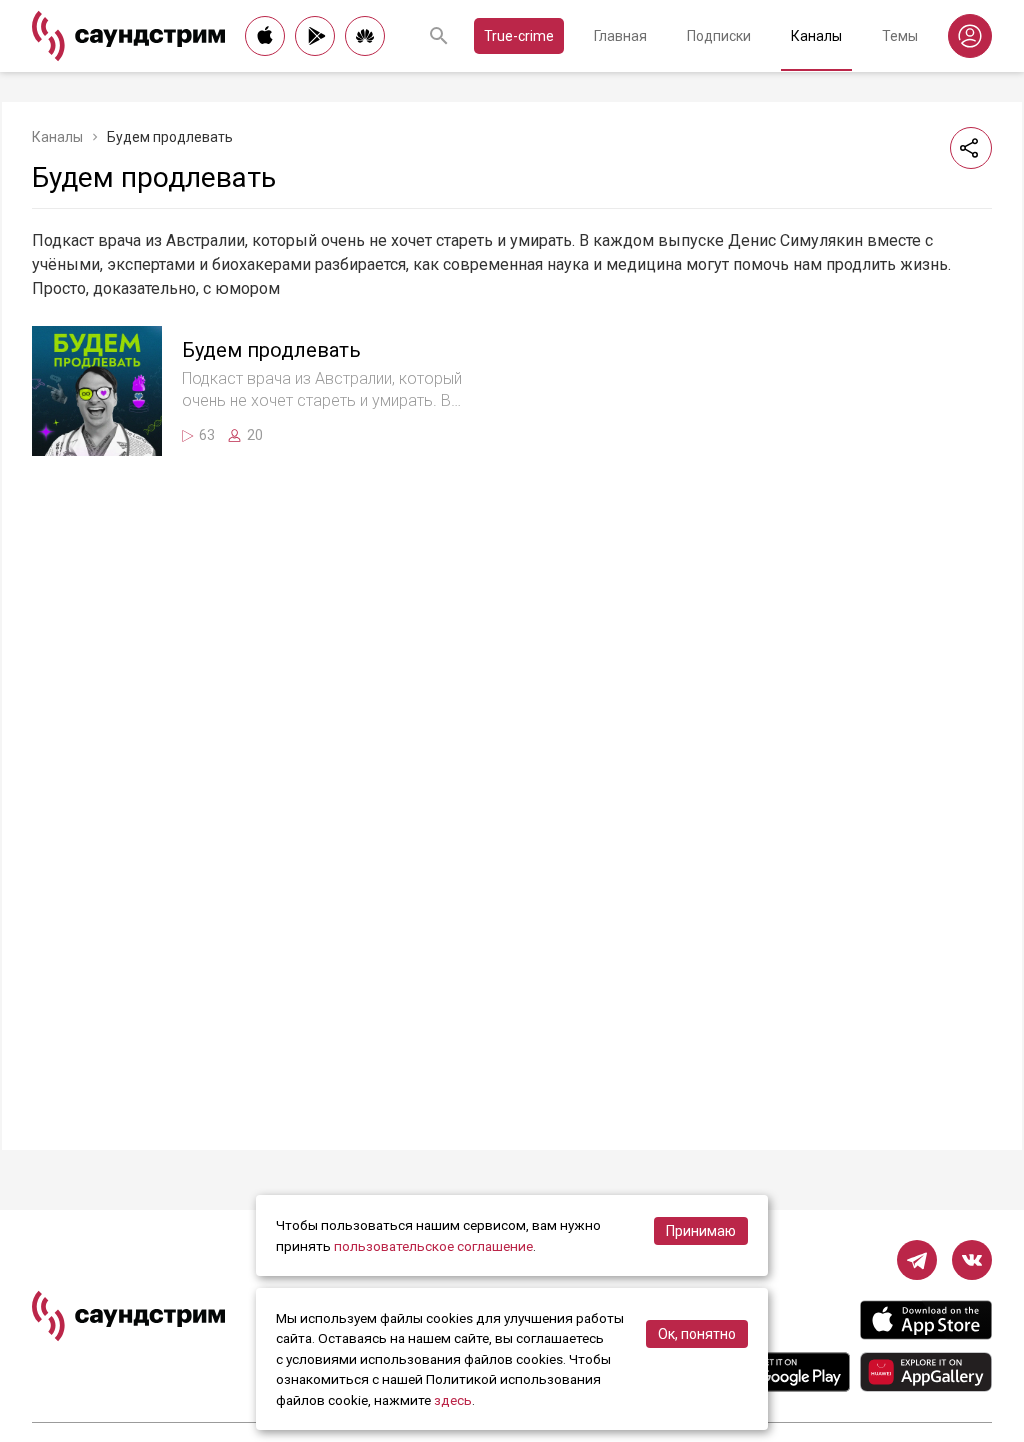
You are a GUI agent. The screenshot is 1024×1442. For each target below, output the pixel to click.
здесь (453, 1400)
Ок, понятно (697, 1334)
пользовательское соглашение (433, 1246)
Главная (620, 36)
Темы (900, 36)
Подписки (719, 36)
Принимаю (701, 1231)
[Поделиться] (971, 148)
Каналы (816, 36)
